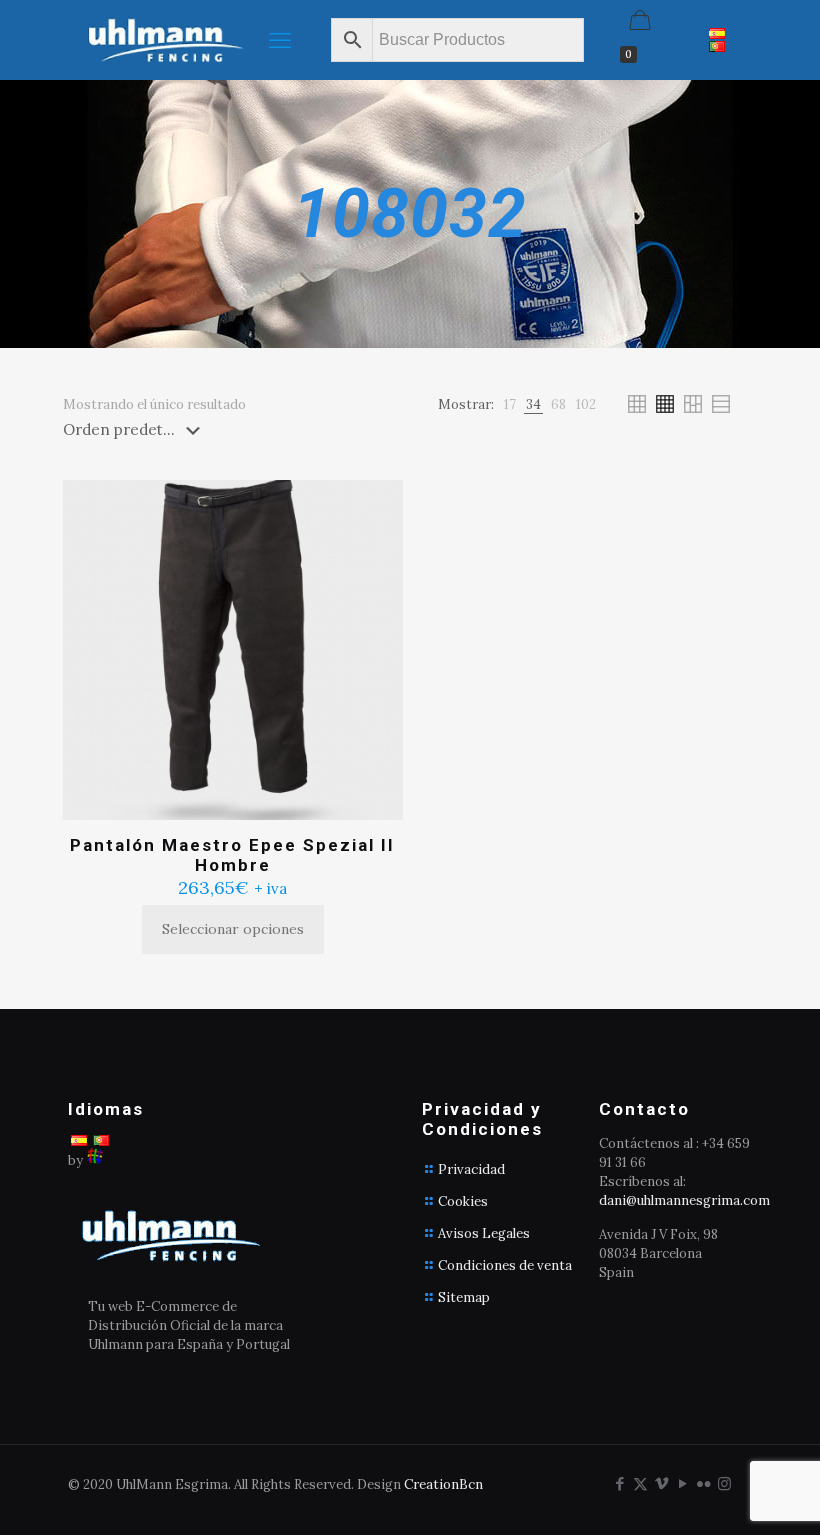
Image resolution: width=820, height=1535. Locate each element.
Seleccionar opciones (233, 929)
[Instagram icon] (724, 1483)
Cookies (463, 1201)
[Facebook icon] (619, 1483)
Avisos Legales (484, 1233)
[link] (510, 404)
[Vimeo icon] (661, 1483)
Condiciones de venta (505, 1265)
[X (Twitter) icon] (640, 1483)
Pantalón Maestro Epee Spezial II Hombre (232, 855)
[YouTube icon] (682, 1483)
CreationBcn (443, 1484)
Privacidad (471, 1169)
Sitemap (464, 1297)
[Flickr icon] (703, 1483)
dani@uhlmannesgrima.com (684, 1200)
